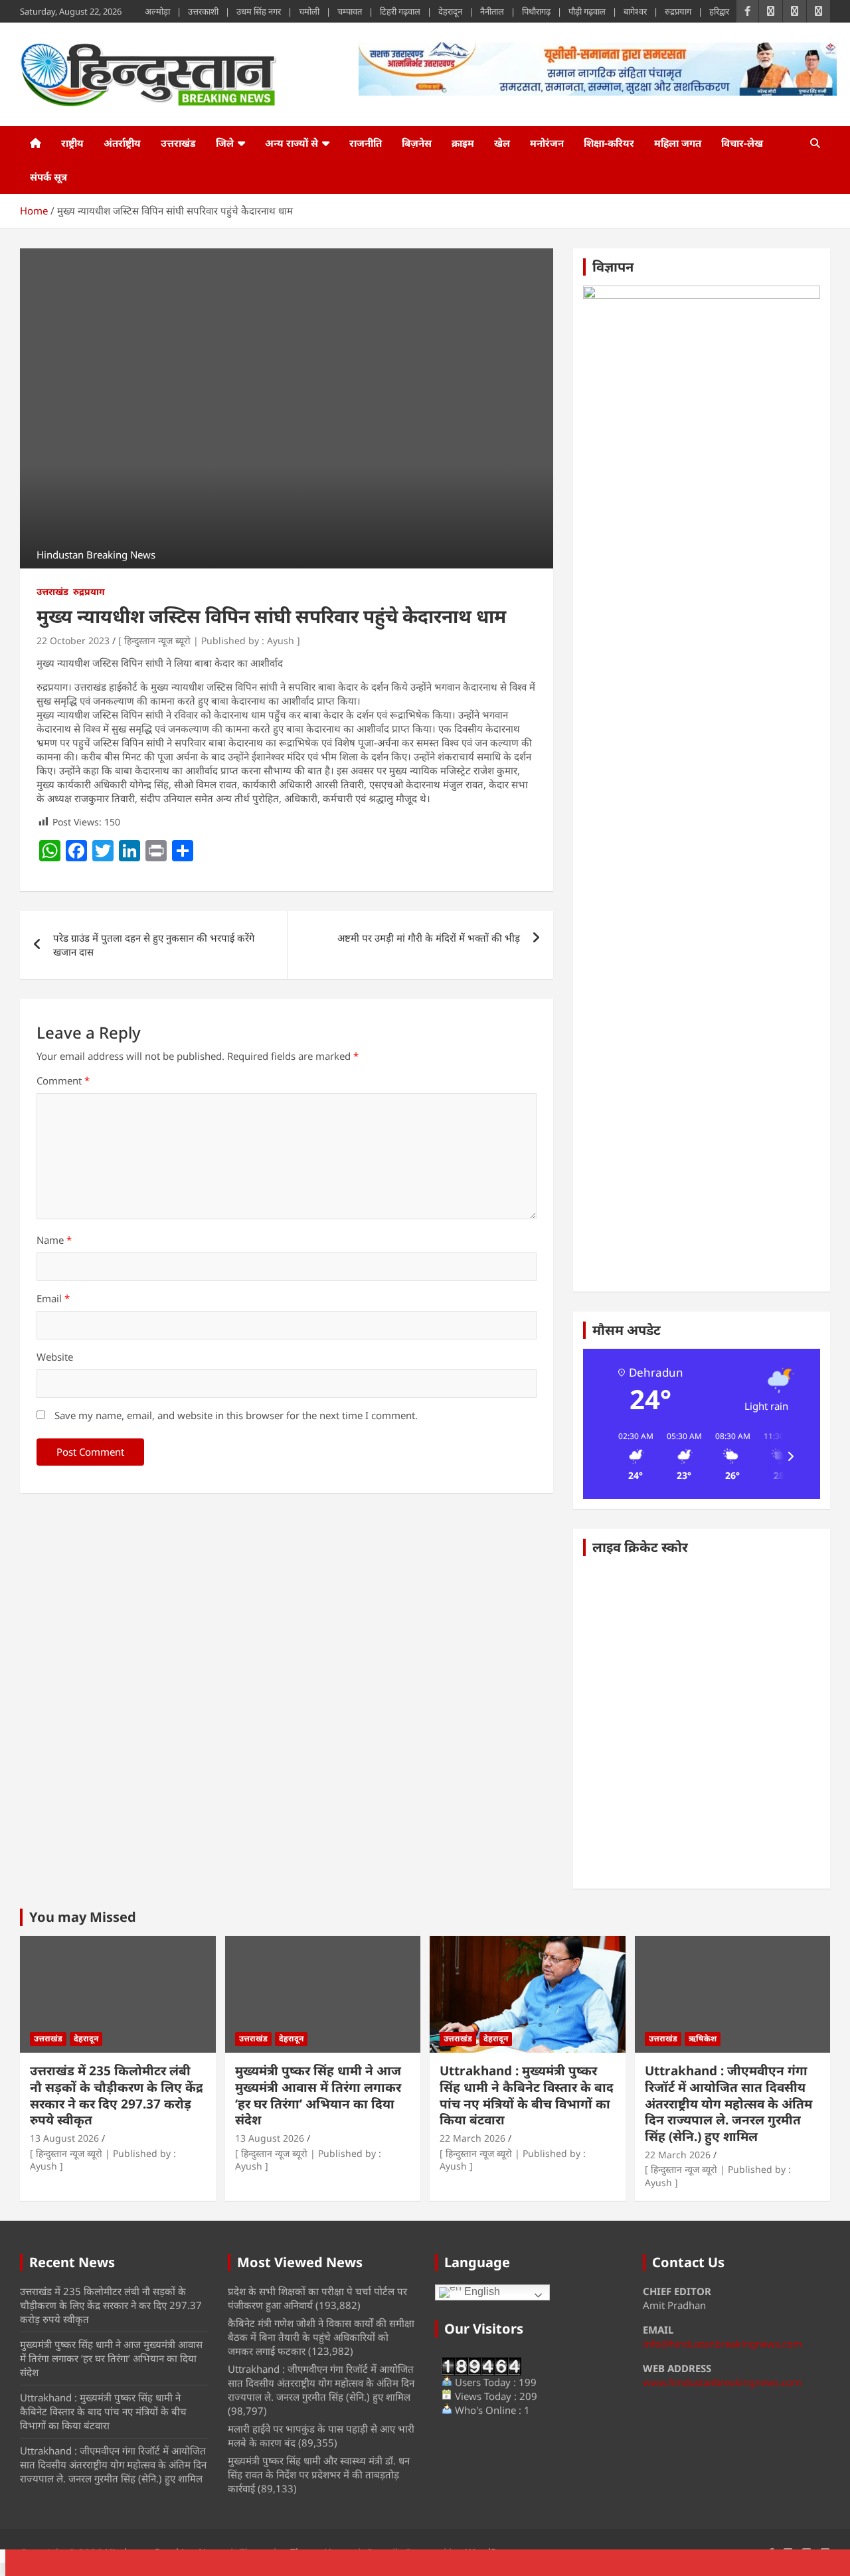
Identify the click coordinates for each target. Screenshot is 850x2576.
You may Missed (83, 1917)
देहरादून (450, 11)
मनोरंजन (547, 143)
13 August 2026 (64, 2138)
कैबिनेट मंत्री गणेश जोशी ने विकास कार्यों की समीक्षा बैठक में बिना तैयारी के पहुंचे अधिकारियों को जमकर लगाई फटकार (321, 2337)
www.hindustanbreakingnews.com (722, 2382)
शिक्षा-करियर (609, 143)
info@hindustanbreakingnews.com (722, 2344)
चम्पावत (350, 11)
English (481, 2292)
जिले (225, 143)
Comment (63, 1080)
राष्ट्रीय (72, 143)
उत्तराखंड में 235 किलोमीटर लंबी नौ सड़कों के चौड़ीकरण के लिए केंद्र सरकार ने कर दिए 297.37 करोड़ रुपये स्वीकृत (117, 2095)
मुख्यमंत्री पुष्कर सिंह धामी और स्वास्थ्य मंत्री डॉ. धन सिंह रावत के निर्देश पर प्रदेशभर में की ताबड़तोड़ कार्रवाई (319, 2474)
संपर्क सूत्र (48, 177)
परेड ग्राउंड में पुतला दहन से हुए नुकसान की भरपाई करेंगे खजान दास (154, 945)
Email (53, 1298)
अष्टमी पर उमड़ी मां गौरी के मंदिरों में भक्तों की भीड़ (429, 938)
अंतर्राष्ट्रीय (122, 143)
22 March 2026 (472, 2138)
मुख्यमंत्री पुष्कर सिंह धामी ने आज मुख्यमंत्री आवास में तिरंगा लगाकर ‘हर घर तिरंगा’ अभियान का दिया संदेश (318, 2095)
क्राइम (463, 143)
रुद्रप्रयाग (678, 11)
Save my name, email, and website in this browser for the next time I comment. (236, 1415)
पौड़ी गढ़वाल (587, 11)
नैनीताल (492, 11)
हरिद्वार (719, 11)
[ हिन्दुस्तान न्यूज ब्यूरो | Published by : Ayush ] (209, 641)
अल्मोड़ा (157, 11)
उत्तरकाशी (203, 11)
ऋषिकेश (703, 2038)
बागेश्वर (635, 11)
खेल (502, 143)
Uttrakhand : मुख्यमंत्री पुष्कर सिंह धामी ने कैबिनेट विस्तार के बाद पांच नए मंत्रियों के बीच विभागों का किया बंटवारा (527, 2095)
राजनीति (366, 143)
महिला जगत (678, 143)
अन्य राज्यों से (292, 143)
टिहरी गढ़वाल (400, 11)
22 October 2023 (73, 641)
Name (54, 1240)
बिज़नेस (417, 143)
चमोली (309, 11)
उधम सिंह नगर (259, 11)
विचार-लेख (742, 143)
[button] (631, 1456)
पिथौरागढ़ (536, 11)
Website (55, 1357)
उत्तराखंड (178, 143)
